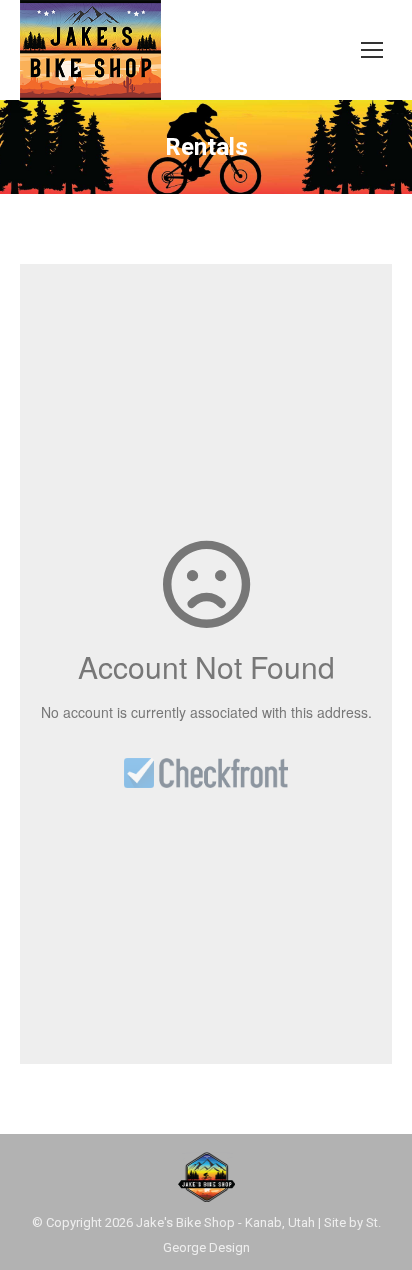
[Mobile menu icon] (372, 50)
